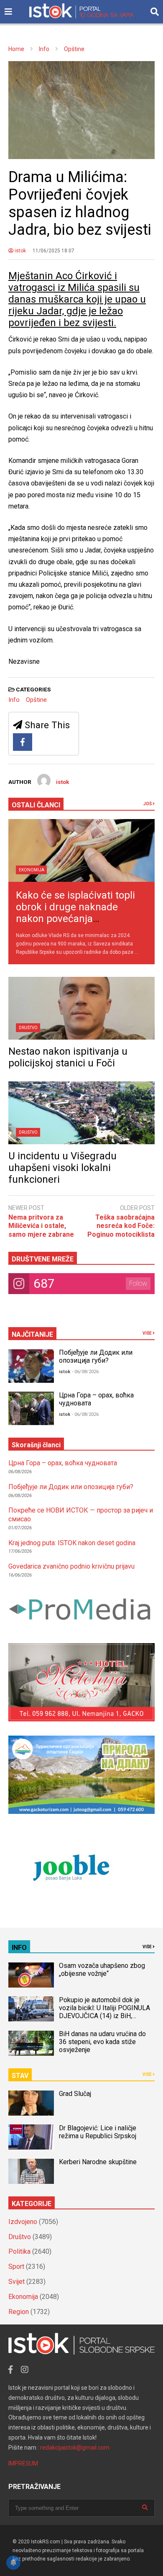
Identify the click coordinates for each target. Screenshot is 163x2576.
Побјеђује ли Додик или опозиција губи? (96, 1356)
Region (19, 2312)
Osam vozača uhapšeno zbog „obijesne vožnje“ (102, 1970)
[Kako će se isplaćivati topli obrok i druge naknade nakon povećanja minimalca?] (81, 850)
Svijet (17, 2282)
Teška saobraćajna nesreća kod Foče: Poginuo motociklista (121, 1226)
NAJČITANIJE (32, 1334)
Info (14, 700)
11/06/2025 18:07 (53, 251)
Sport (16, 2267)
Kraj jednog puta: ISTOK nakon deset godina (72, 1543)
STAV (20, 2076)
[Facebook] (23, 742)
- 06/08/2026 (85, 1372)
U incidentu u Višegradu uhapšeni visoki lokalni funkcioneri (62, 1168)
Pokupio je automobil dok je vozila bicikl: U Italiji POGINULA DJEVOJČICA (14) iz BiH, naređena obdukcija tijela (104, 2012)
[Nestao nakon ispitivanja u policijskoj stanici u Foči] (81, 1008)
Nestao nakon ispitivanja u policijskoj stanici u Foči (68, 1057)
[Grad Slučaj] (31, 2103)
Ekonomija (32, 870)
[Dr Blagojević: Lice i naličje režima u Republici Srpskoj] (31, 2137)
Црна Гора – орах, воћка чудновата (63, 1463)
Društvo (28, 1028)
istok (20, 251)
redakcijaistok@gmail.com (75, 2448)
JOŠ (148, 804)
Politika (19, 2251)
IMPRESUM (23, 2463)
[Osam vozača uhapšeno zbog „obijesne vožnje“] (31, 1975)
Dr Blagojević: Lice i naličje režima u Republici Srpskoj (98, 2132)
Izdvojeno (23, 2222)
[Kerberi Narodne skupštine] (31, 2171)
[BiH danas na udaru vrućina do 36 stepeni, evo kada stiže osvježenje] (31, 2043)
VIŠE (148, 1333)
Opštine (36, 700)
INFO (19, 1948)
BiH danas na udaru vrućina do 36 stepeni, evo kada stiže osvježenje (102, 2042)
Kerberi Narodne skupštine (98, 2162)
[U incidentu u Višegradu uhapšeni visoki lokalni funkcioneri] (81, 1113)
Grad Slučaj (75, 2094)
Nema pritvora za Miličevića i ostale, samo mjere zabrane (41, 1226)
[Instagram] (25, 2370)
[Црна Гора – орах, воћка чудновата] (31, 1408)
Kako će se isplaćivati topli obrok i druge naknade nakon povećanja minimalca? (75, 913)
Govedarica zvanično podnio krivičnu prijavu (71, 1566)
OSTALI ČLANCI (36, 805)
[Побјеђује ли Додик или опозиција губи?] (31, 1366)
